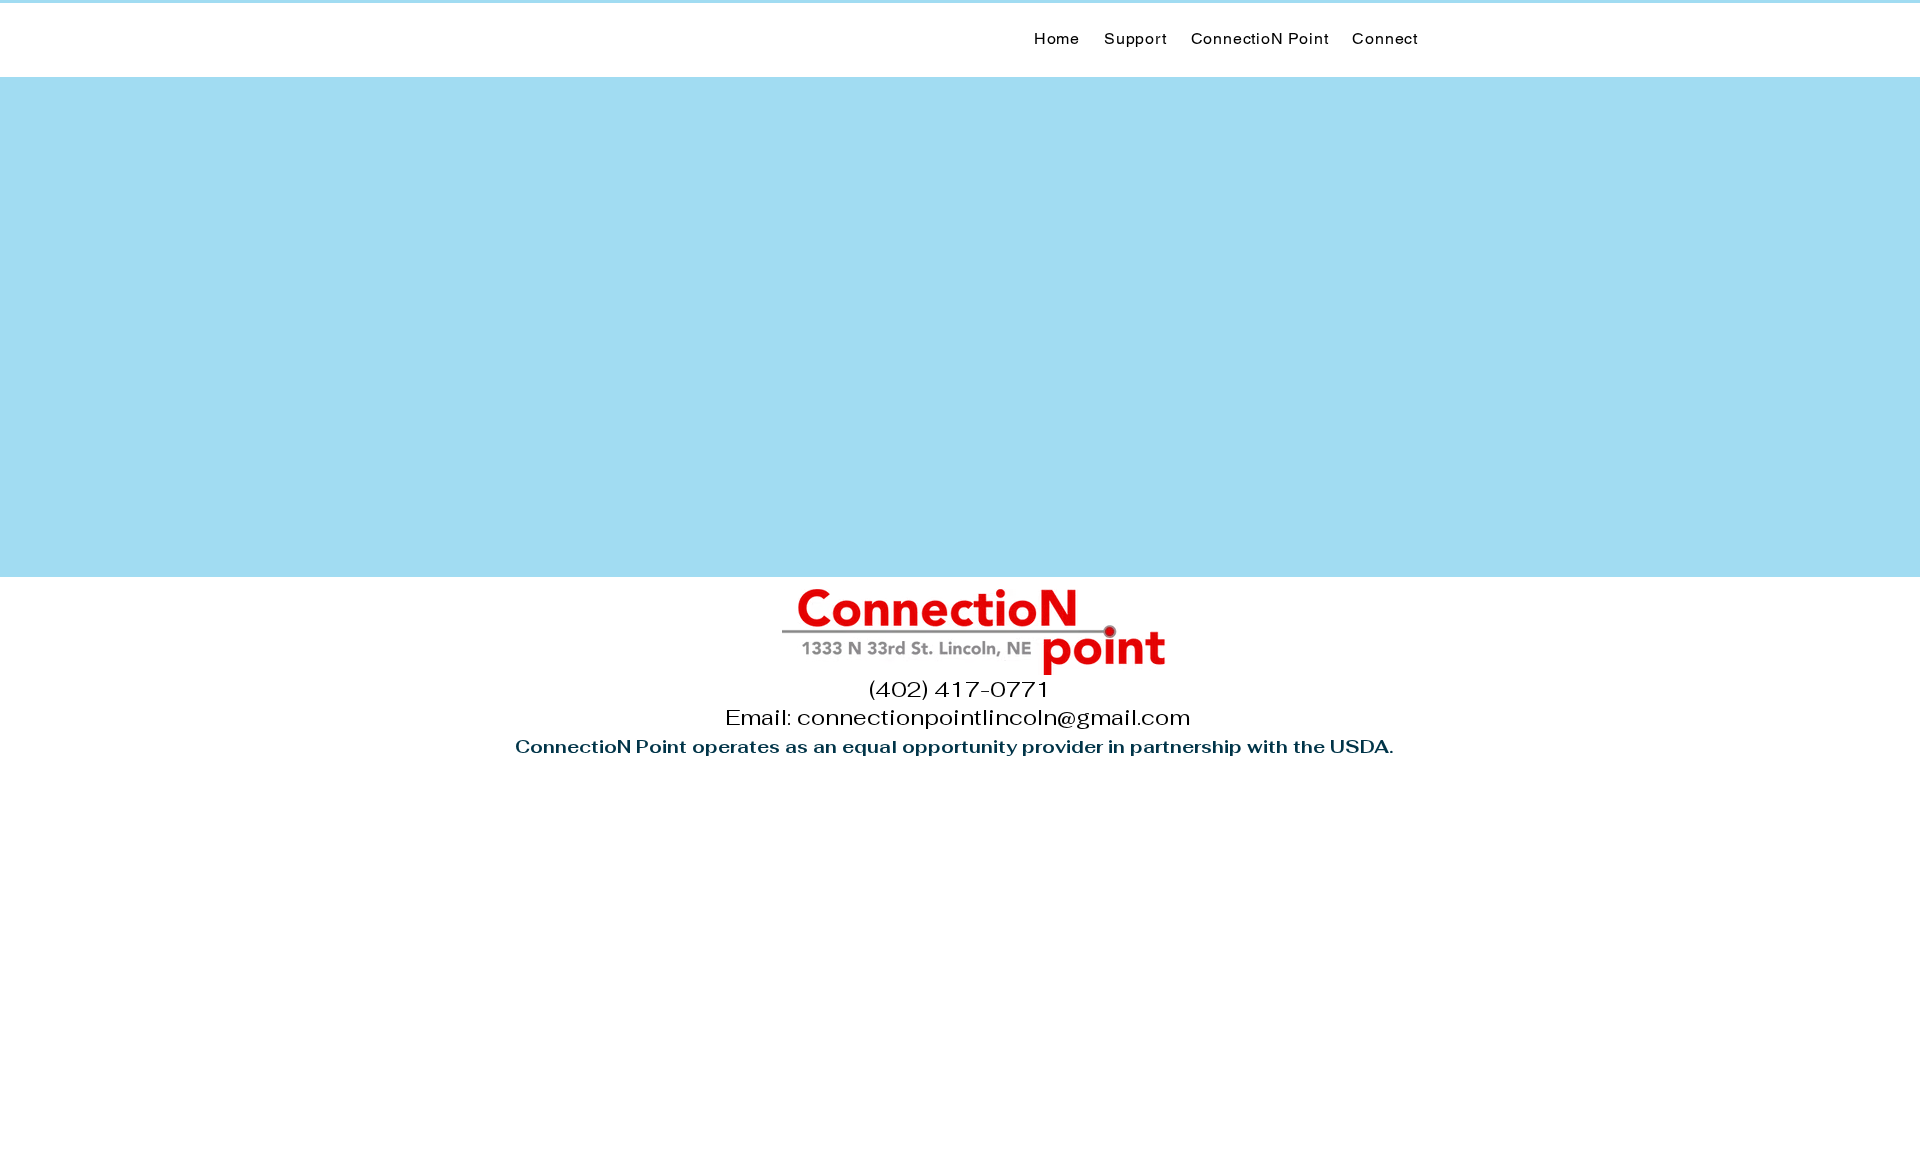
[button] (1260, 38)
